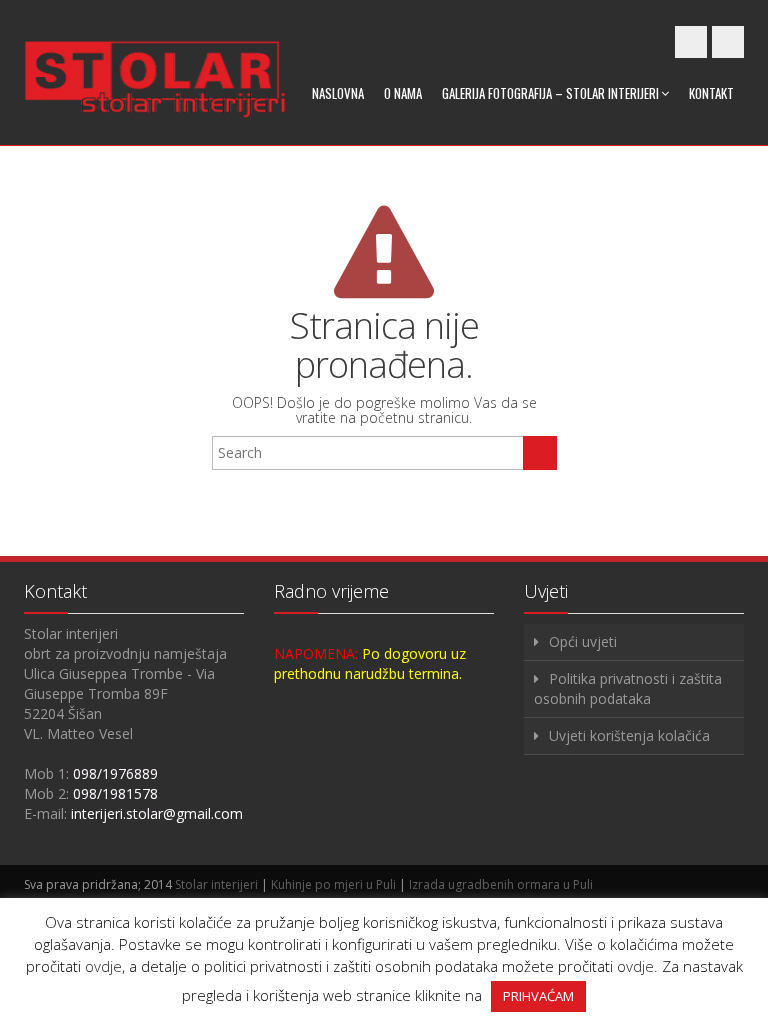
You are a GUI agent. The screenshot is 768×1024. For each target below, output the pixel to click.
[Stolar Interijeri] (155, 80)
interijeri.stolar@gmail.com (157, 813)
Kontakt (711, 93)
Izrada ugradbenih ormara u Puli (501, 884)
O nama (403, 93)
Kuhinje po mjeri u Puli (333, 884)
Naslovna (338, 93)
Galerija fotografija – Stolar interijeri (550, 93)
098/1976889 (115, 773)
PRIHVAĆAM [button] (538, 996)
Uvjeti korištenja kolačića (629, 735)
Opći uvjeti (583, 641)
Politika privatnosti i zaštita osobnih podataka (628, 688)
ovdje (103, 966)
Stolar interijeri (216, 884)
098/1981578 (115, 793)
